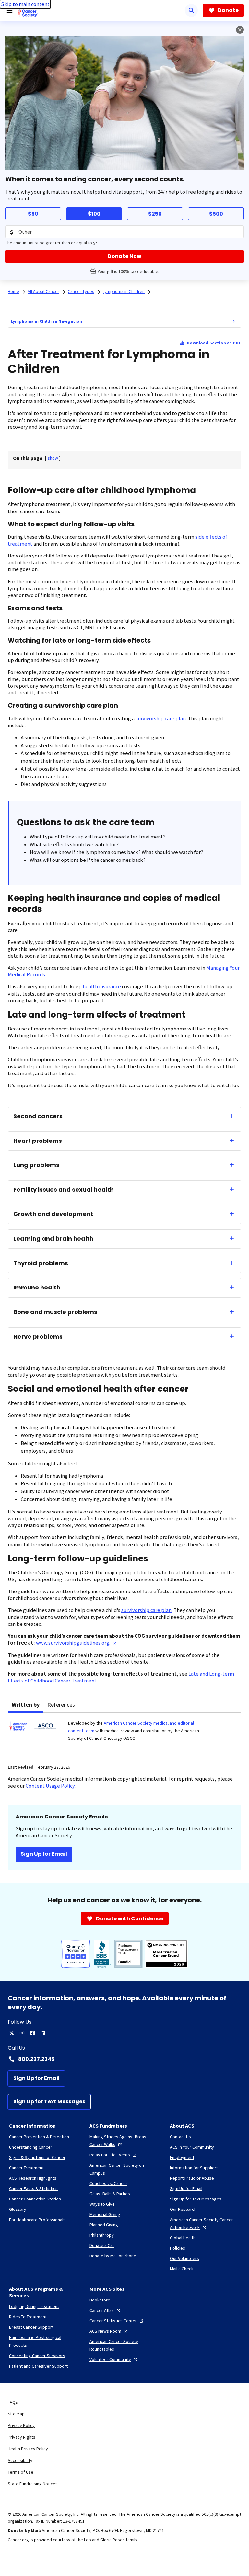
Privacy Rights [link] (22, 2437)
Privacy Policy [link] (21, 2425)
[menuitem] (234, 321)
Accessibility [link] (20, 2460)
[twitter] (12, 2033)
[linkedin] (43, 2033)
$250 (155, 214)
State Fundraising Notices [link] (33, 2484)
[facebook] (32, 2033)
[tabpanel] (124, 1734)
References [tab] (61, 1705)
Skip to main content (25, 4)
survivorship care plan (161, 719)
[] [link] (53, 458)
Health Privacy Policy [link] (28, 2449)
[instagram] (22, 2033)
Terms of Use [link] (21, 2472)
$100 (94, 214)
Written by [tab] (26, 1705)
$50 (33, 214)
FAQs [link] (13, 2402)
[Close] (240, 30)
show (53, 458)
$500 (216, 214)
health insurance (102, 987)
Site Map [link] (16, 2414)
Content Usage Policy (50, 1786)
